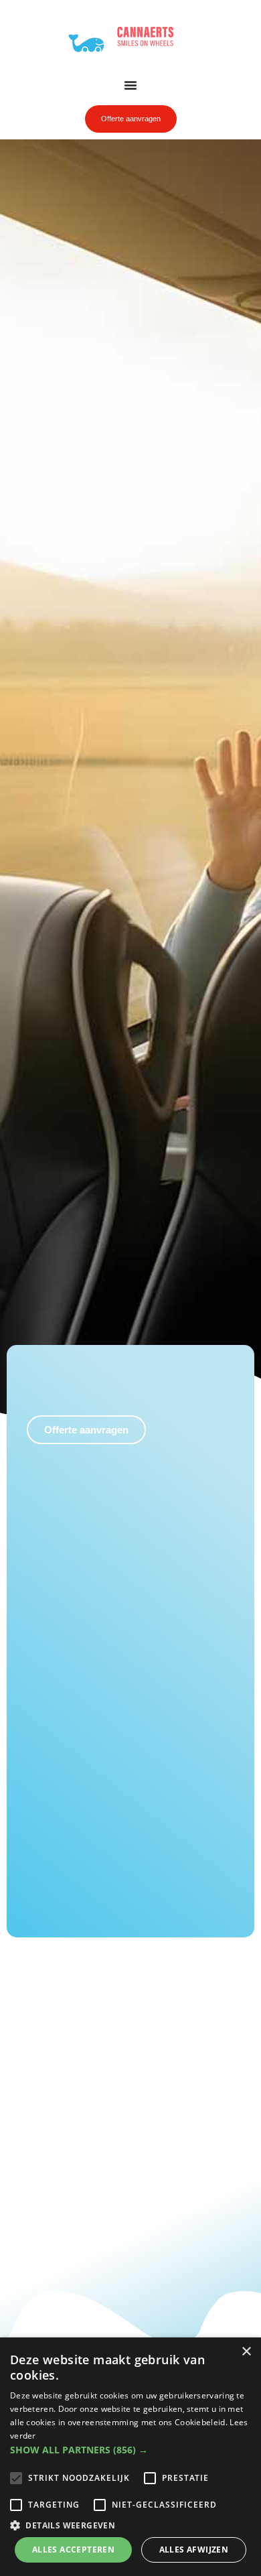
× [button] (246, 2352)
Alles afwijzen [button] (194, 2550)
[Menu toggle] (130, 85)
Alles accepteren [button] (73, 2550)
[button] (130, 2450)
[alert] (130, 2457)
